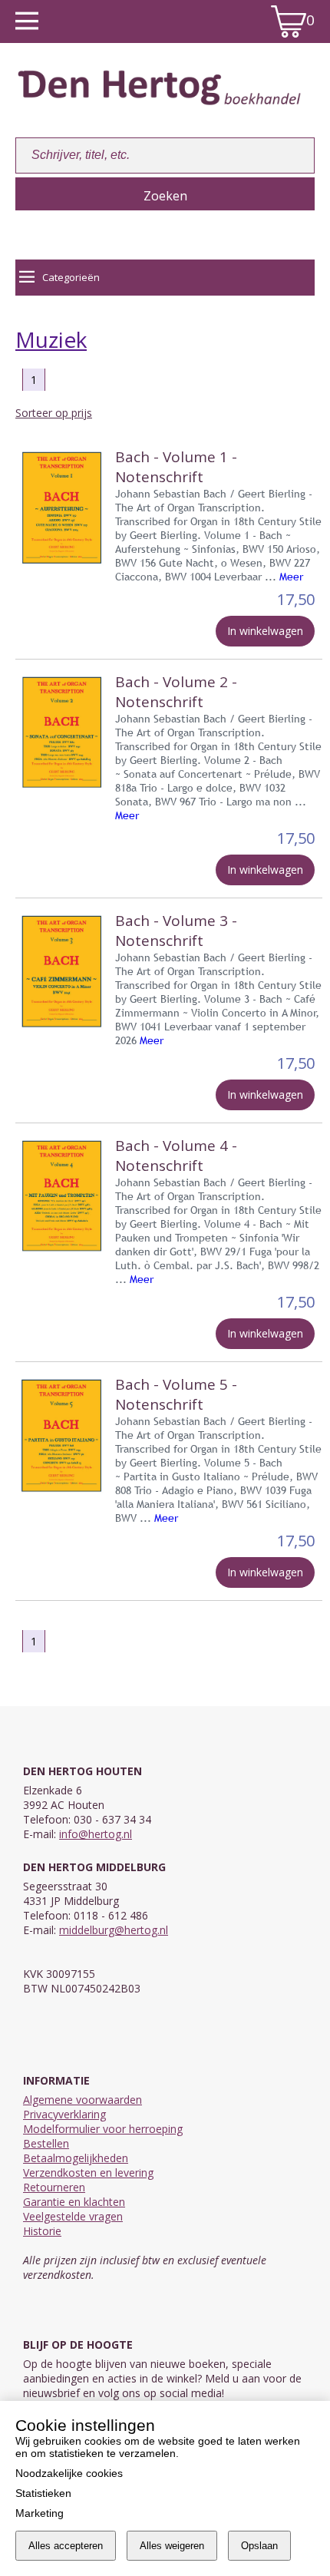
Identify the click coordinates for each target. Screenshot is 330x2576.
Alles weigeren (172, 2546)
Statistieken (43, 2493)
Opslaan (259, 2546)
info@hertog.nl (96, 1834)
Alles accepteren (66, 2546)
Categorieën (71, 277)
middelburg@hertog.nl (114, 1930)
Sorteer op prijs (54, 413)
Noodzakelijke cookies (69, 2473)
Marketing (40, 2513)
